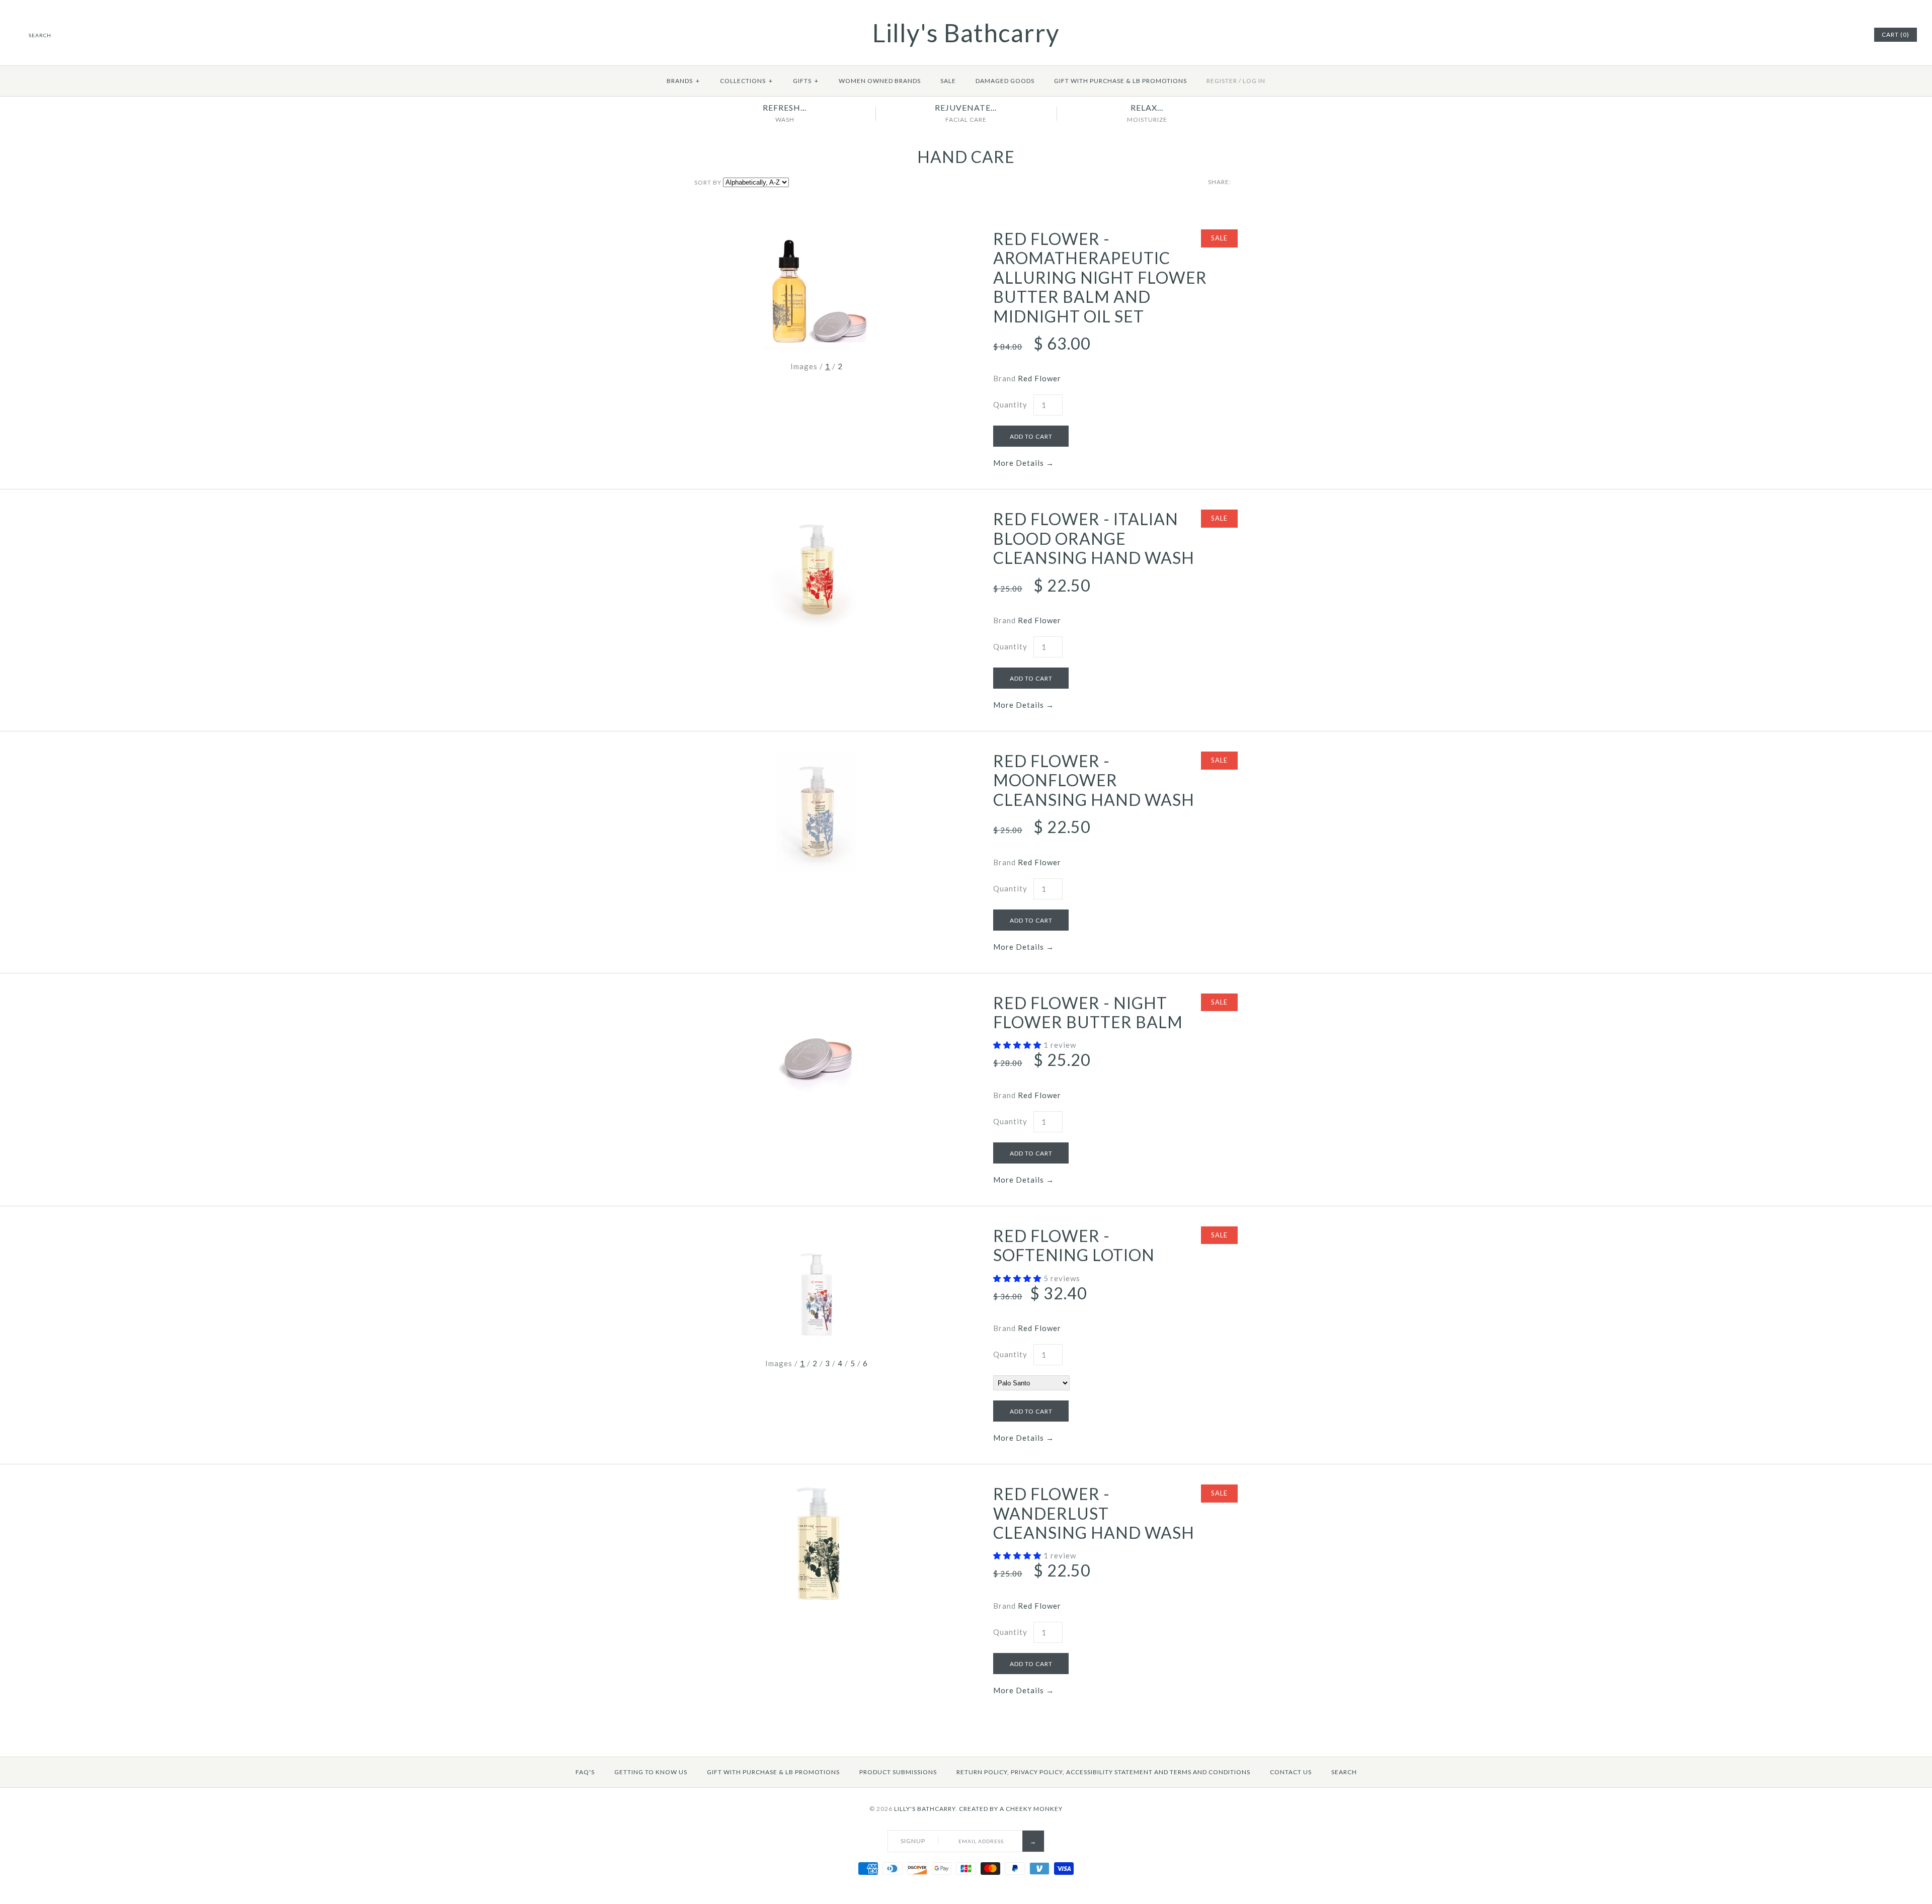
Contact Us (1291, 1772)
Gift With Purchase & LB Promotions (1120, 81)
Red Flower (1039, 378)
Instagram (1852, 35)
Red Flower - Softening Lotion (1074, 1245)
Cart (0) (1896, 34)
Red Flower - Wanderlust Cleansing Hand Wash (1094, 1513)
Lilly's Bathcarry (925, 1809)
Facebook (1827, 35)
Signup (913, 1841)
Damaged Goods (1005, 81)
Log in (1254, 81)
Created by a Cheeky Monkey (1011, 1809)
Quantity (1010, 404)
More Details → (1024, 463)
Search (1344, 1772)
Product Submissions (898, 1772)
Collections (746, 81)
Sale (948, 81)
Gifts (806, 81)
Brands (683, 81)
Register (1222, 81)
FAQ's (585, 1772)
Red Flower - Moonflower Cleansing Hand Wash (1094, 780)
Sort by (708, 182)
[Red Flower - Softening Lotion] (817, 1232)
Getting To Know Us (651, 1772)
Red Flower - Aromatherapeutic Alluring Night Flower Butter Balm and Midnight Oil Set (1100, 277)
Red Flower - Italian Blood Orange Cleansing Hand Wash (1094, 538)
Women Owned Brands (880, 81)
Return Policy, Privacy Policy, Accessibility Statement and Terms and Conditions (1103, 1772)
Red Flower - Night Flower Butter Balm (1088, 1012)
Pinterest (1839, 35)
